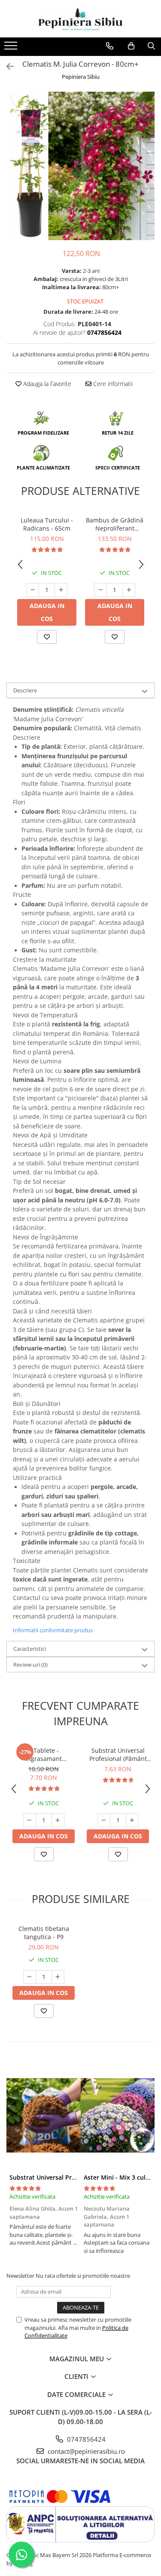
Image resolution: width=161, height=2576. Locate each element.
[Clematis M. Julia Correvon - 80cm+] (80, 166)
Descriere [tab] (25, 690)
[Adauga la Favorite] (47, 637)
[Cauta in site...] (151, 46)
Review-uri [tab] (30, 1665)
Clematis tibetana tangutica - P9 (44, 1933)
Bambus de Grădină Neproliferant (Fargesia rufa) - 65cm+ (115, 524)
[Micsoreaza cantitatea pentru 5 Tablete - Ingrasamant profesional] (30, 1820)
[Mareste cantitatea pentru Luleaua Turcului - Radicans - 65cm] (61, 590)
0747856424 (85, 2439)
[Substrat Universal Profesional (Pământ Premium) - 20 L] (44, 2115)
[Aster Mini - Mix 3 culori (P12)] (118, 2115)
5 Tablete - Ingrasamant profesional (44, 1754)
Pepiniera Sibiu (81, 77)
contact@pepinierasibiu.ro (85, 2451)
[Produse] (12, 48)
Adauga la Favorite (46, 384)
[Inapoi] (6, 66)
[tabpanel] (80, 166)
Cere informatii (112, 384)
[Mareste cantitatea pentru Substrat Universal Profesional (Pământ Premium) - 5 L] (132, 1820)
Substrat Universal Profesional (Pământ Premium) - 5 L (118, 1754)
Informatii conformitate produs (53, 1630)
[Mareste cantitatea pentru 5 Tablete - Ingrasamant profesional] (58, 1820)
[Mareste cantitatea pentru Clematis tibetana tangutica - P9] (58, 1977)
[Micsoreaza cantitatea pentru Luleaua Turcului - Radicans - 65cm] (33, 590)
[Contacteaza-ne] (110, 46)
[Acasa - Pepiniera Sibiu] (81, 19)
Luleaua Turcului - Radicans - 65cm (47, 524)
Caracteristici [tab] (30, 1649)
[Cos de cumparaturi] (131, 46)
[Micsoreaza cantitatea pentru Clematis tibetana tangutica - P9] (30, 1977)
